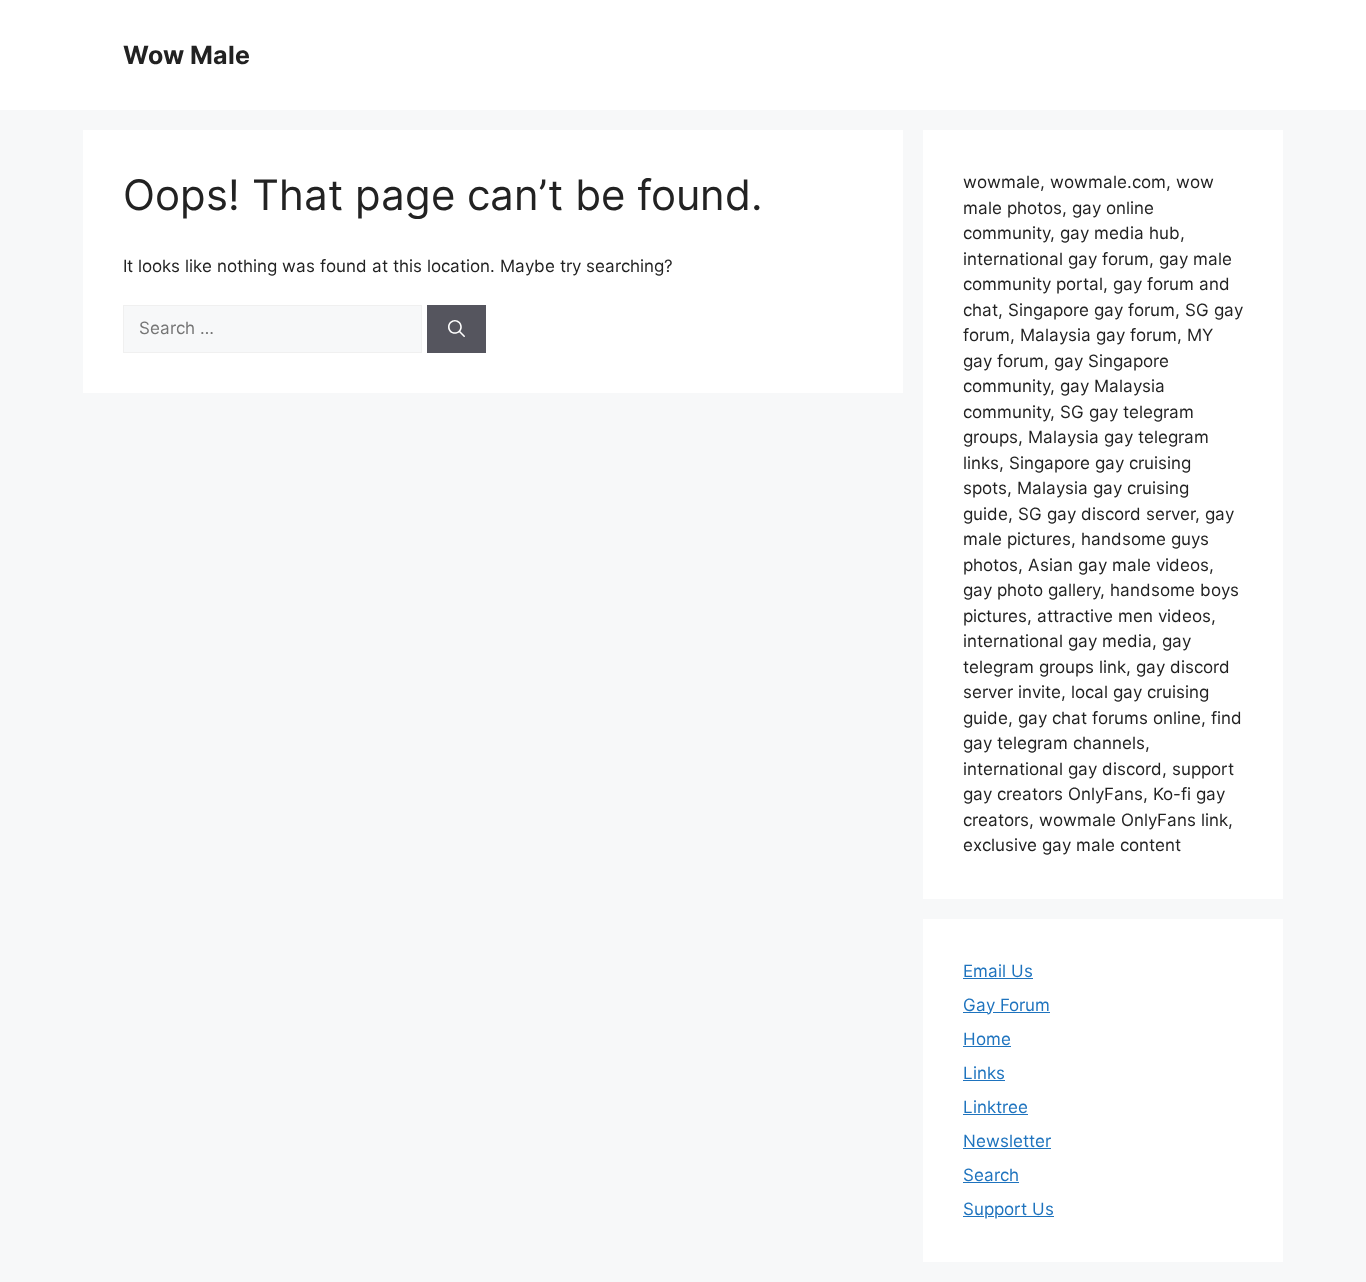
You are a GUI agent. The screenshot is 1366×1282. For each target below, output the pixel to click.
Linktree (995, 1107)
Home (987, 1039)
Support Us (1008, 1209)
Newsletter (1007, 1141)
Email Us (998, 971)
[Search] (456, 329)
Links (984, 1073)
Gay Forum (1006, 1005)
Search (991, 1175)
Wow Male (186, 55)
